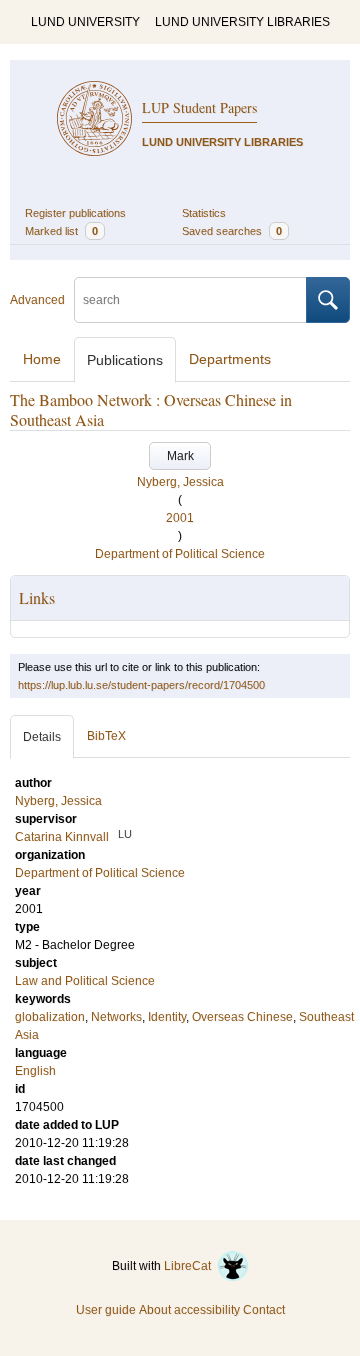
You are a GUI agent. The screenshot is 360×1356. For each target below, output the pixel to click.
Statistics (204, 213)
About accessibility (189, 1310)
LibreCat (190, 1266)
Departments (230, 359)
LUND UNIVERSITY (85, 22)
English (35, 1071)
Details (42, 737)
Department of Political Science (180, 554)
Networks (116, 1017)
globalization (50, 1017)
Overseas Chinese (242, 1017)
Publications (125, 360)
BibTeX (106, 736)
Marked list (61, 231)
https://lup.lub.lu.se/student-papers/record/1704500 (141, 685)
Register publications (75, 213)
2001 (180, 518)
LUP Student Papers (199, 107)
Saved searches (232, 231)
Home (42, 359)
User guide (106, 1310)
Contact (264, 1310)
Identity (167, 1017)
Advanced (37, 300)
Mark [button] (180, 456)
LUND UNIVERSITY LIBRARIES (242, 22)
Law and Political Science (85, 981)
